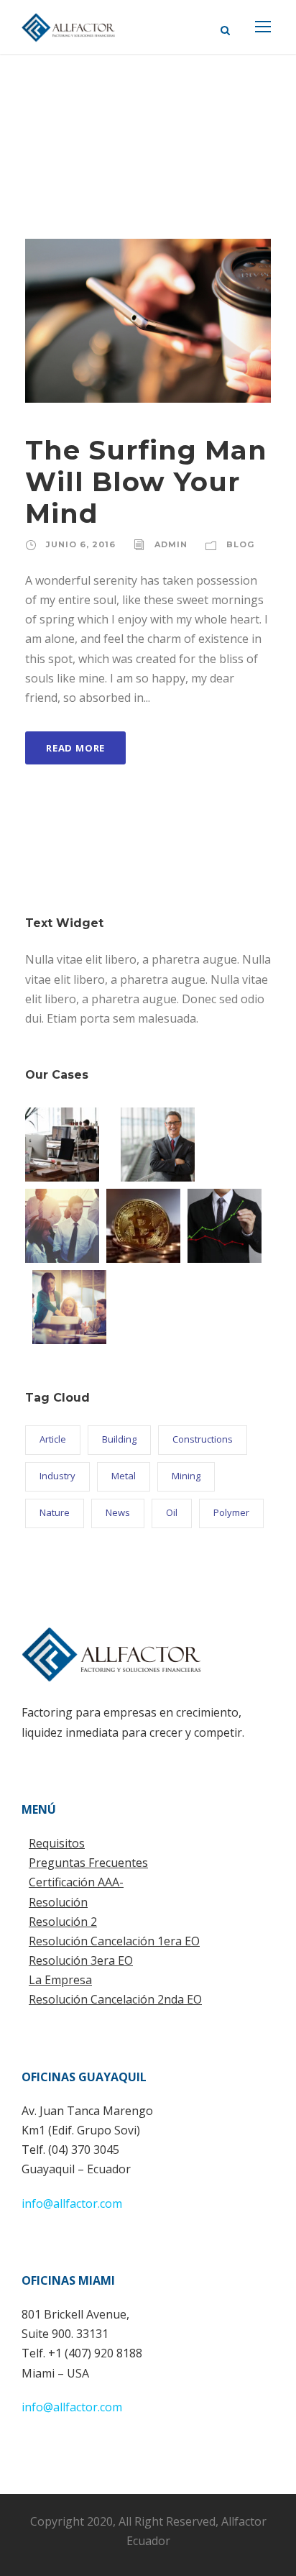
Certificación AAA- (76, 1882)
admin (171, 544)
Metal (124, 1476)
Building (119, 1439)
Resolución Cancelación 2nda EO (115, 1999)
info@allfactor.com (72, 2203)
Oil (172, 1512)
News (118, 1512)
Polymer (231, 1512)
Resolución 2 (63, 1922)
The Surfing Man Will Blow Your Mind (146, 482)
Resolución (58, 1902)
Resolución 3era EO (81, 1960)
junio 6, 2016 (81, 544)
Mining (186, 1476)
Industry (57, 1476)
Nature (55, 1512)
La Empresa (60, 1980)
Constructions (203, 1439)
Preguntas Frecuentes (88, 1863)
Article (53, 1439)
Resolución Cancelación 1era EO (114, 1941)
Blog (240, 544)
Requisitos (57, 1843)
